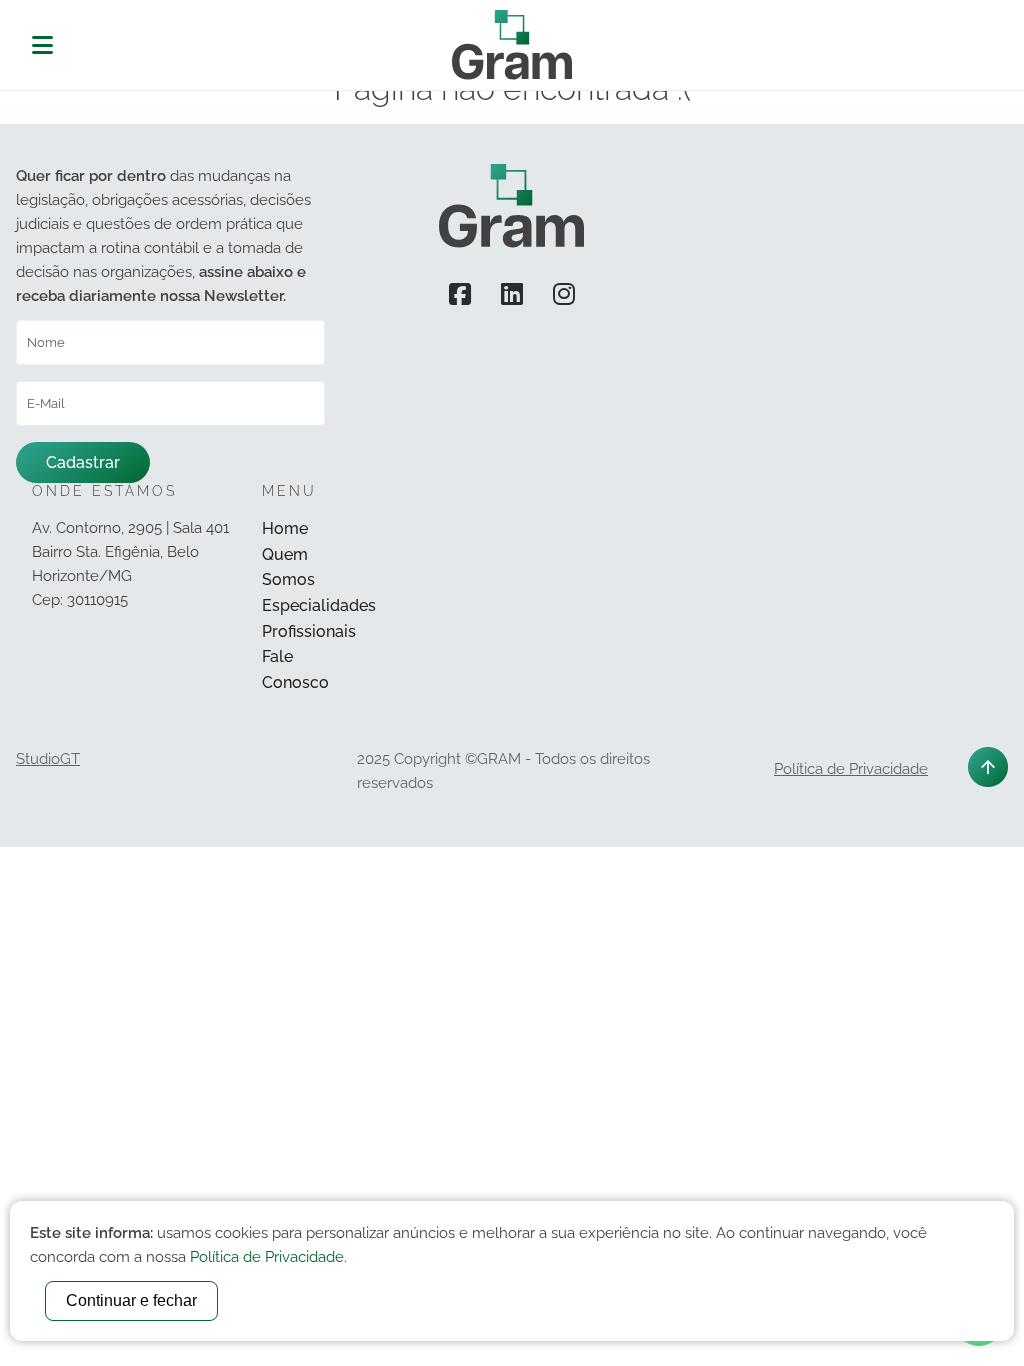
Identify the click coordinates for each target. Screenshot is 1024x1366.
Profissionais (309, 631)
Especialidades (319, 605)
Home (285, 528)
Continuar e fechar (131, 1300)
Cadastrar (83, 462)
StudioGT (48, 759)
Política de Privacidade (851, 769)
